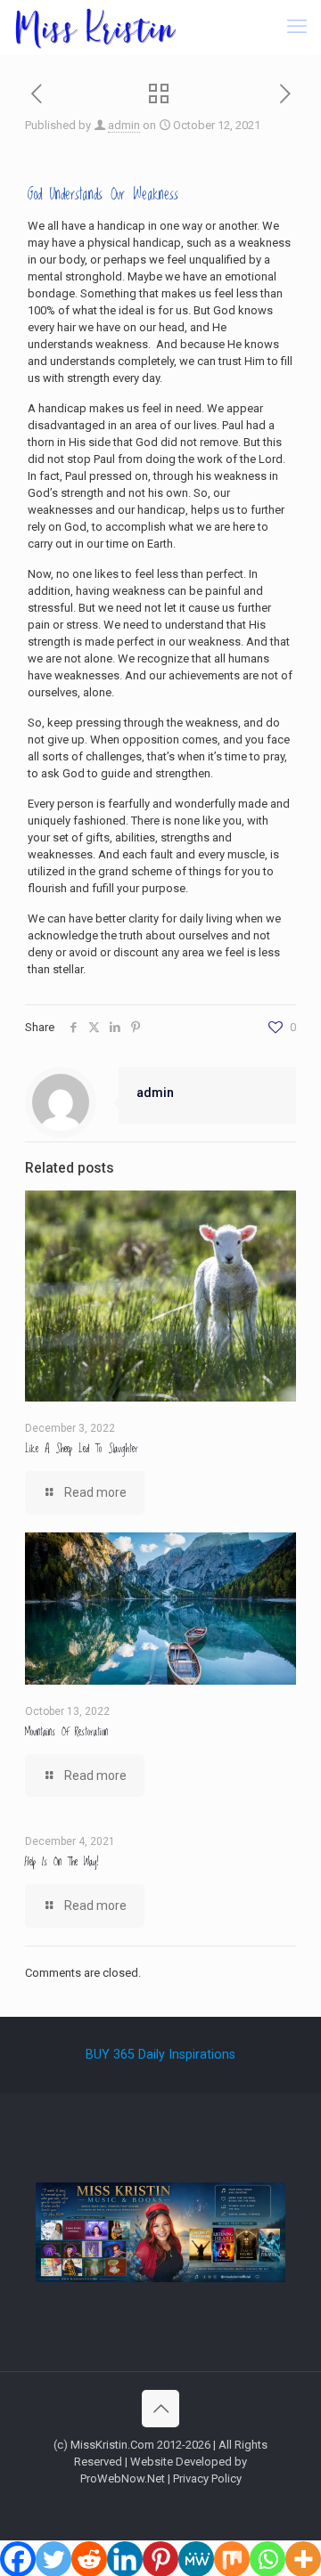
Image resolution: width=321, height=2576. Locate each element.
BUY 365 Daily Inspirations (160, 2054)
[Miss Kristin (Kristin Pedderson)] (95, 27)
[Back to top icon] (160, 2409)
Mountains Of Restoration (66, 1732)
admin (124, 125)
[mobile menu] (297, 27)
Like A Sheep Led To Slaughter (82, 1449)
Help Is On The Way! (62, 1862)
